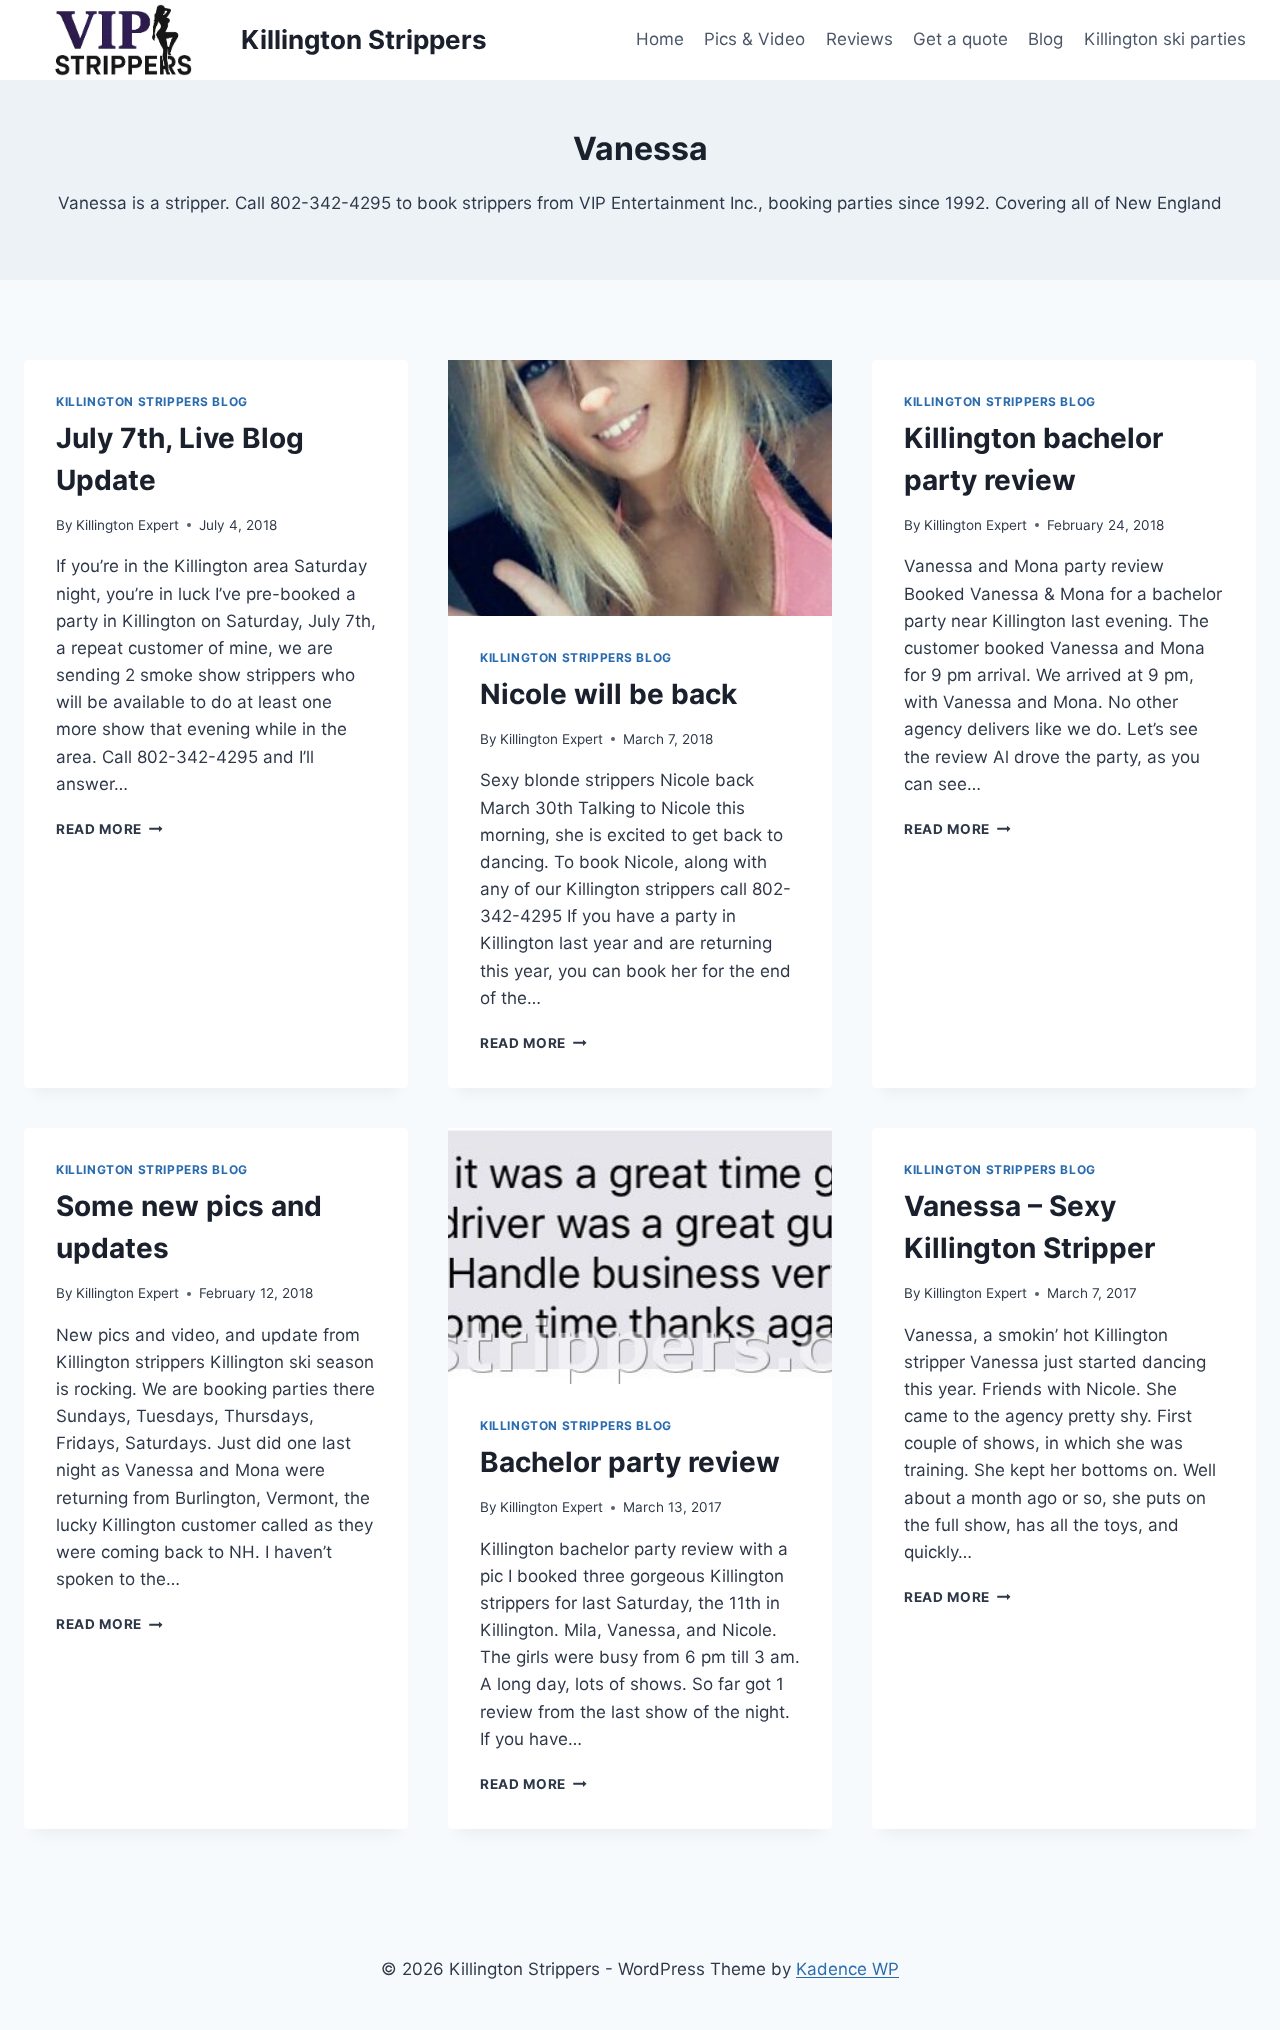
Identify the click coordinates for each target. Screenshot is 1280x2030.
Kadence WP (847, 1969)
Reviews (859, 39)
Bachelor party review (630, 1462)
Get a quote (960, 39)
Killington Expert (127, 525)
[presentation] (640, 488)
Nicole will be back (608, 694)
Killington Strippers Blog (152, 401)
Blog (1045, 39)
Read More (109, 829)
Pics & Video (754, 39)
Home (660, 39)
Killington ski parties (1165, 39)
